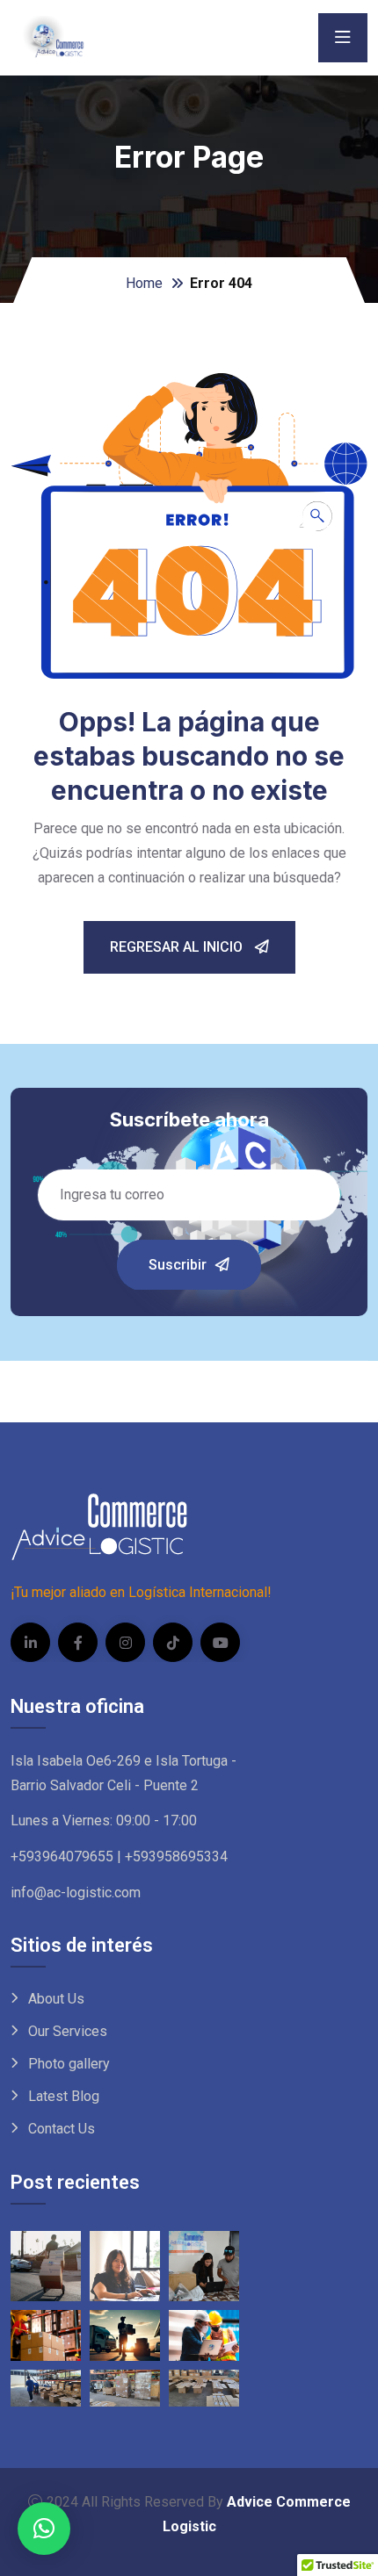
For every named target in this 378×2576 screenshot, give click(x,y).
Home (144, 283)
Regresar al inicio (178, 947)
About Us (56, 1999)
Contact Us (62, 2129)
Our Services (68, 2031)
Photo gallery (69, 2064)
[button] (44, 2529)
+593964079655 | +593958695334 (119, 1856)
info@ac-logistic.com (76, 1892)
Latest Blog (64, 2096)
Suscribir (178, 1265)
